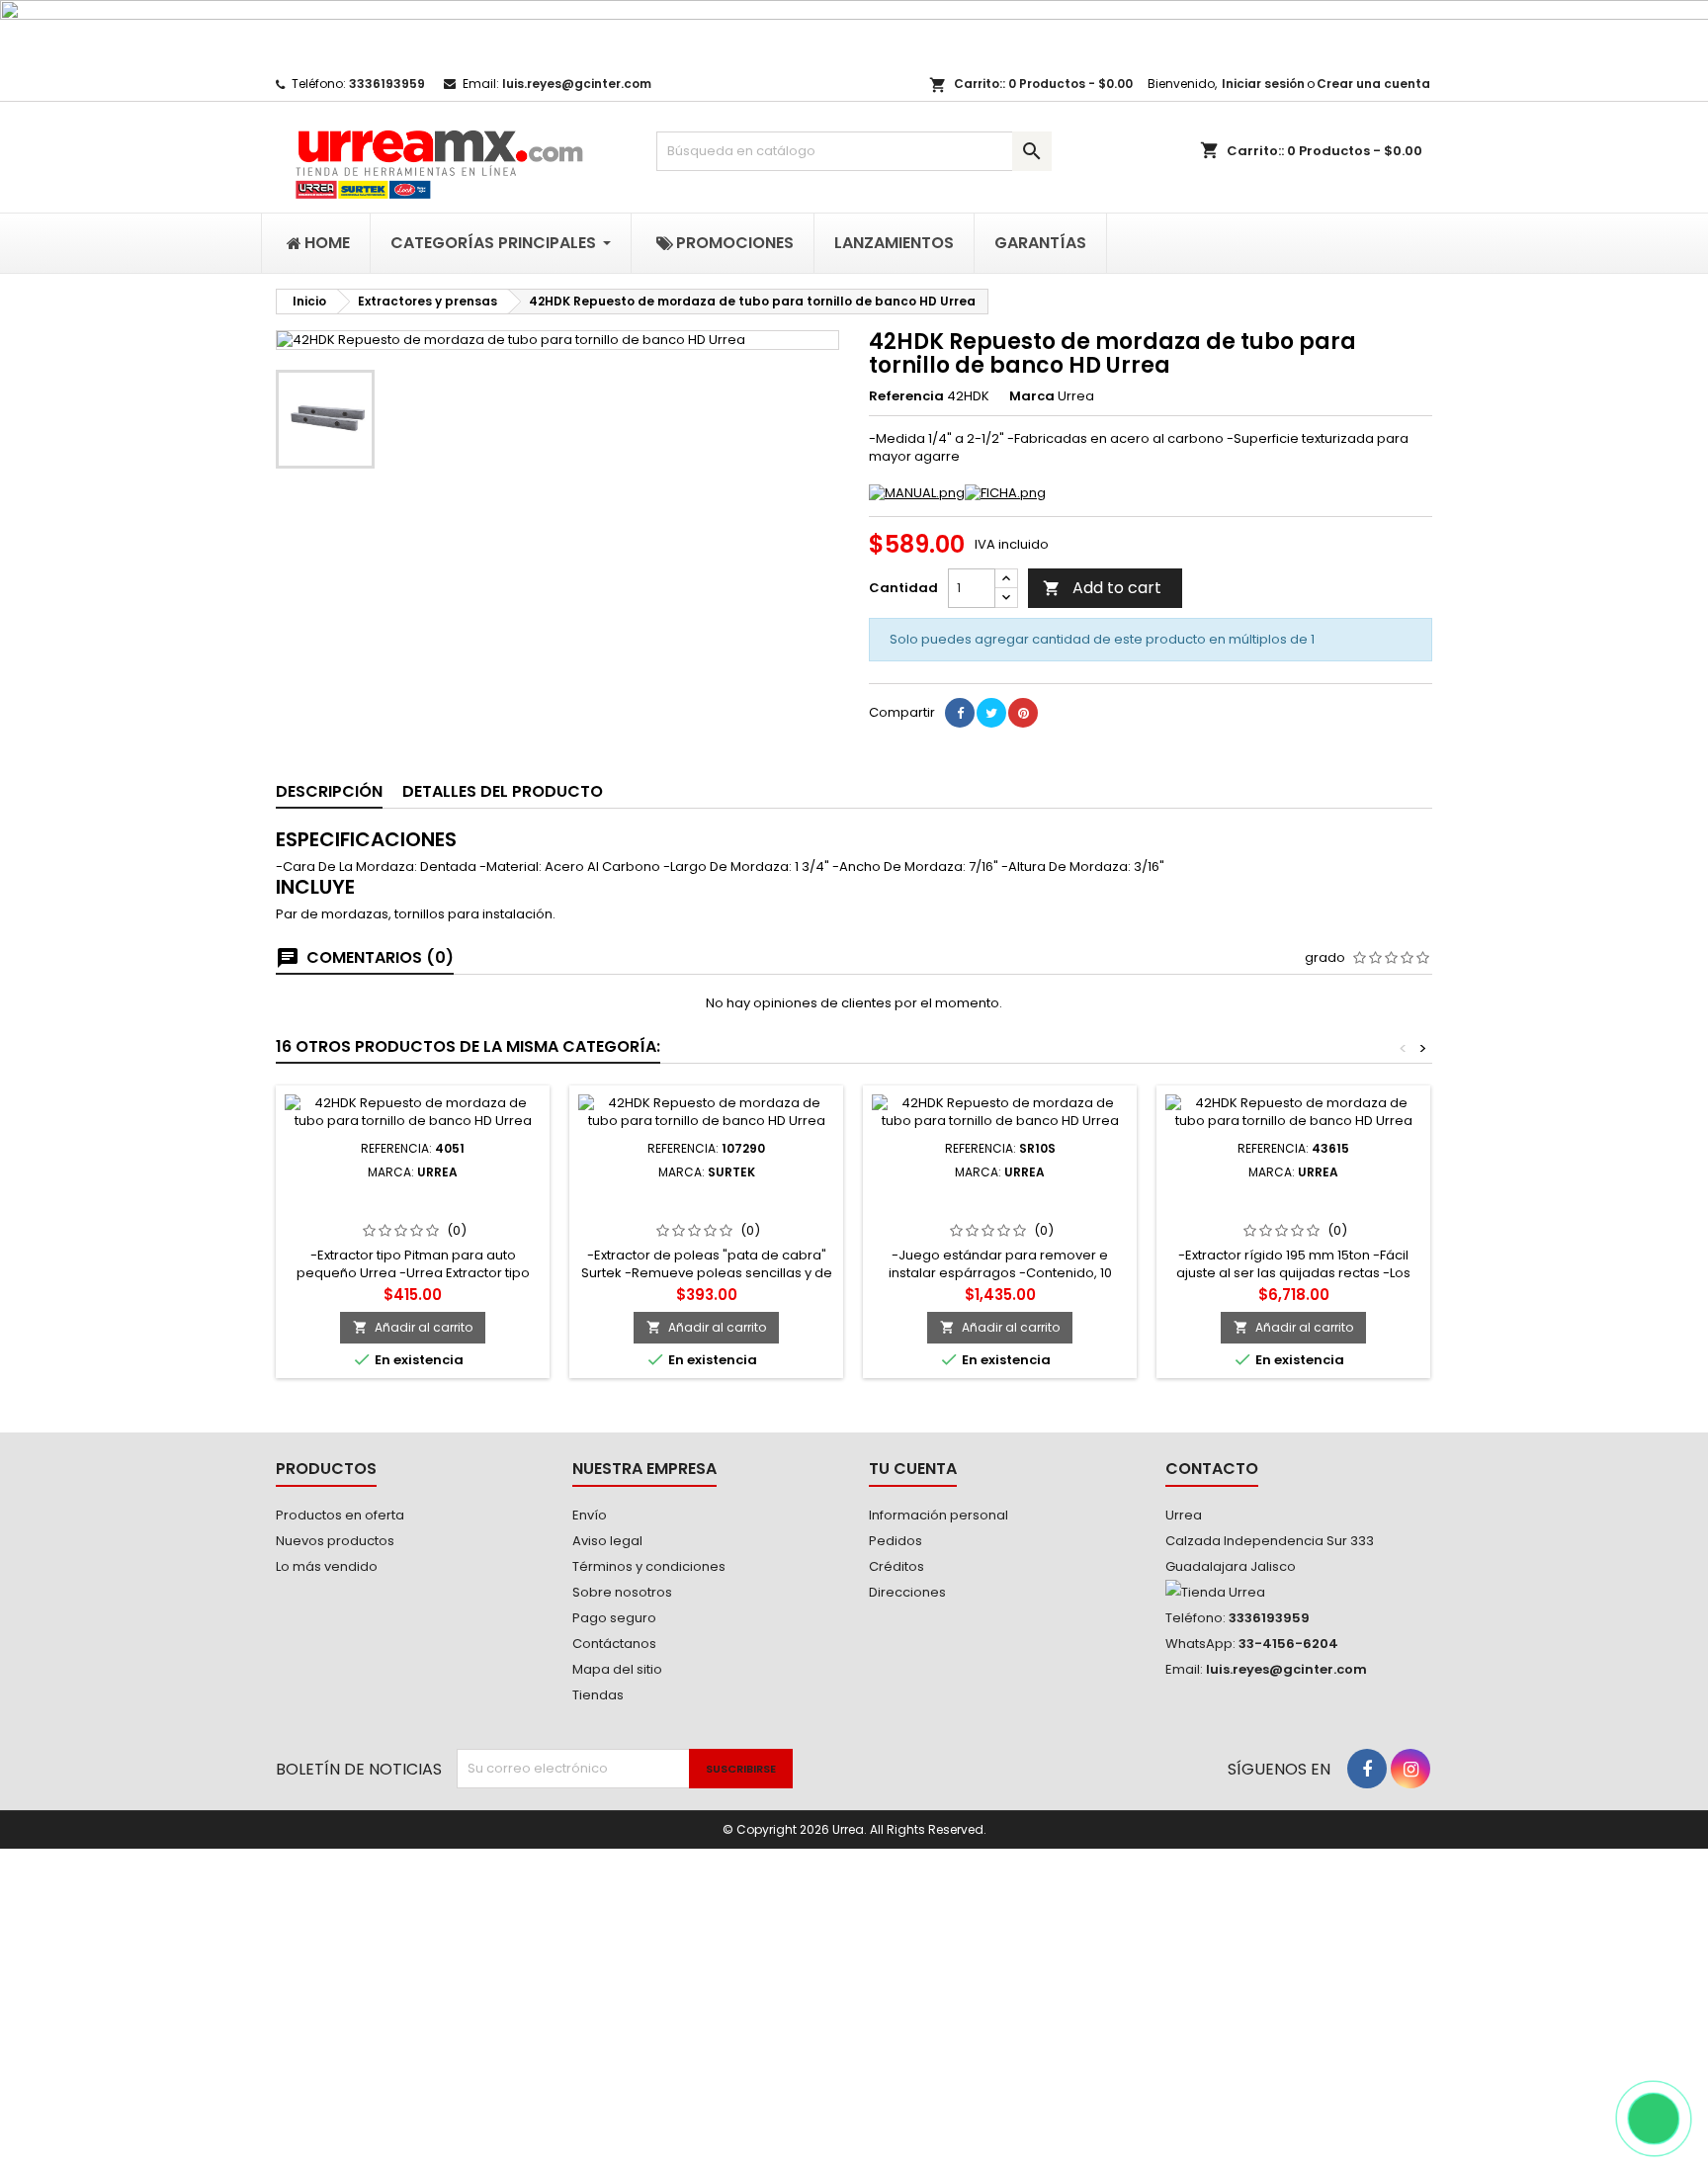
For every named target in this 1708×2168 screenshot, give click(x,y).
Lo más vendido (327, 1566)
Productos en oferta (340, 1515)
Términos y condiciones (649, 1566)
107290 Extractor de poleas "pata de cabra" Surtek (706, 1203)
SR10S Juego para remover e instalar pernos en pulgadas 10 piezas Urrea (1000, 1211)
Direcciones (907, 1592)
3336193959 (387, 84)
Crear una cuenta (1373, 84)
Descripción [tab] (329, 791)
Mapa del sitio (617, 1669)
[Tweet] (991, 713)
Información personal (939, 1515)
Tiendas (598, 1695)
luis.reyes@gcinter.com (577, 84)
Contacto (1212, 1469)
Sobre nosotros (622, 1592)
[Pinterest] (1023, 713)
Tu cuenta (913, 1469)
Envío (590, 1515)
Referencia (906, 396)
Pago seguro (614, 1618)
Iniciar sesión (1263, 84)
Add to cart (1102, 588)
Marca (1032, 396)
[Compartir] (960, 713)
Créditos (897, 1566)
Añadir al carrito (413, 1327)
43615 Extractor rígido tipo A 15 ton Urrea (1293, 1203)
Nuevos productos (335, 1541)
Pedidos (896, 1541)
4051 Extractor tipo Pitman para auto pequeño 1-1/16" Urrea (413, 1203)
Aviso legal (607, 1541)
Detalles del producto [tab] (503, 791)
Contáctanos (614, 1644)
